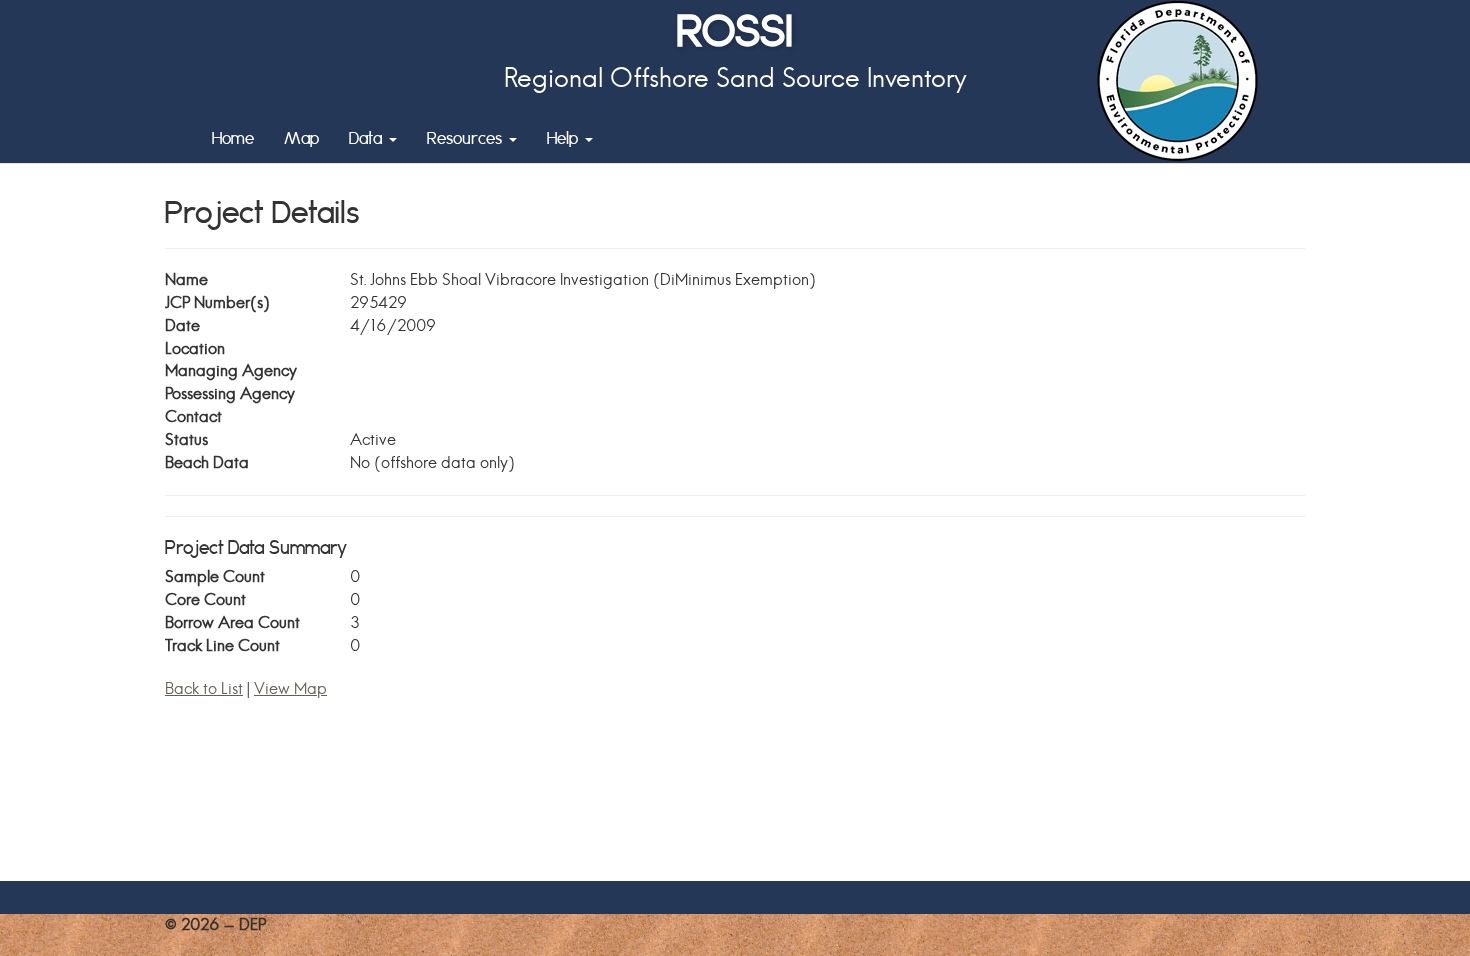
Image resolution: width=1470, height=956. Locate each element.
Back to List (204, 688)
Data (368, 137)
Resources (467, 137)
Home (233, 137)
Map (301, 137)
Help (565, 137)
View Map (290, 688)
